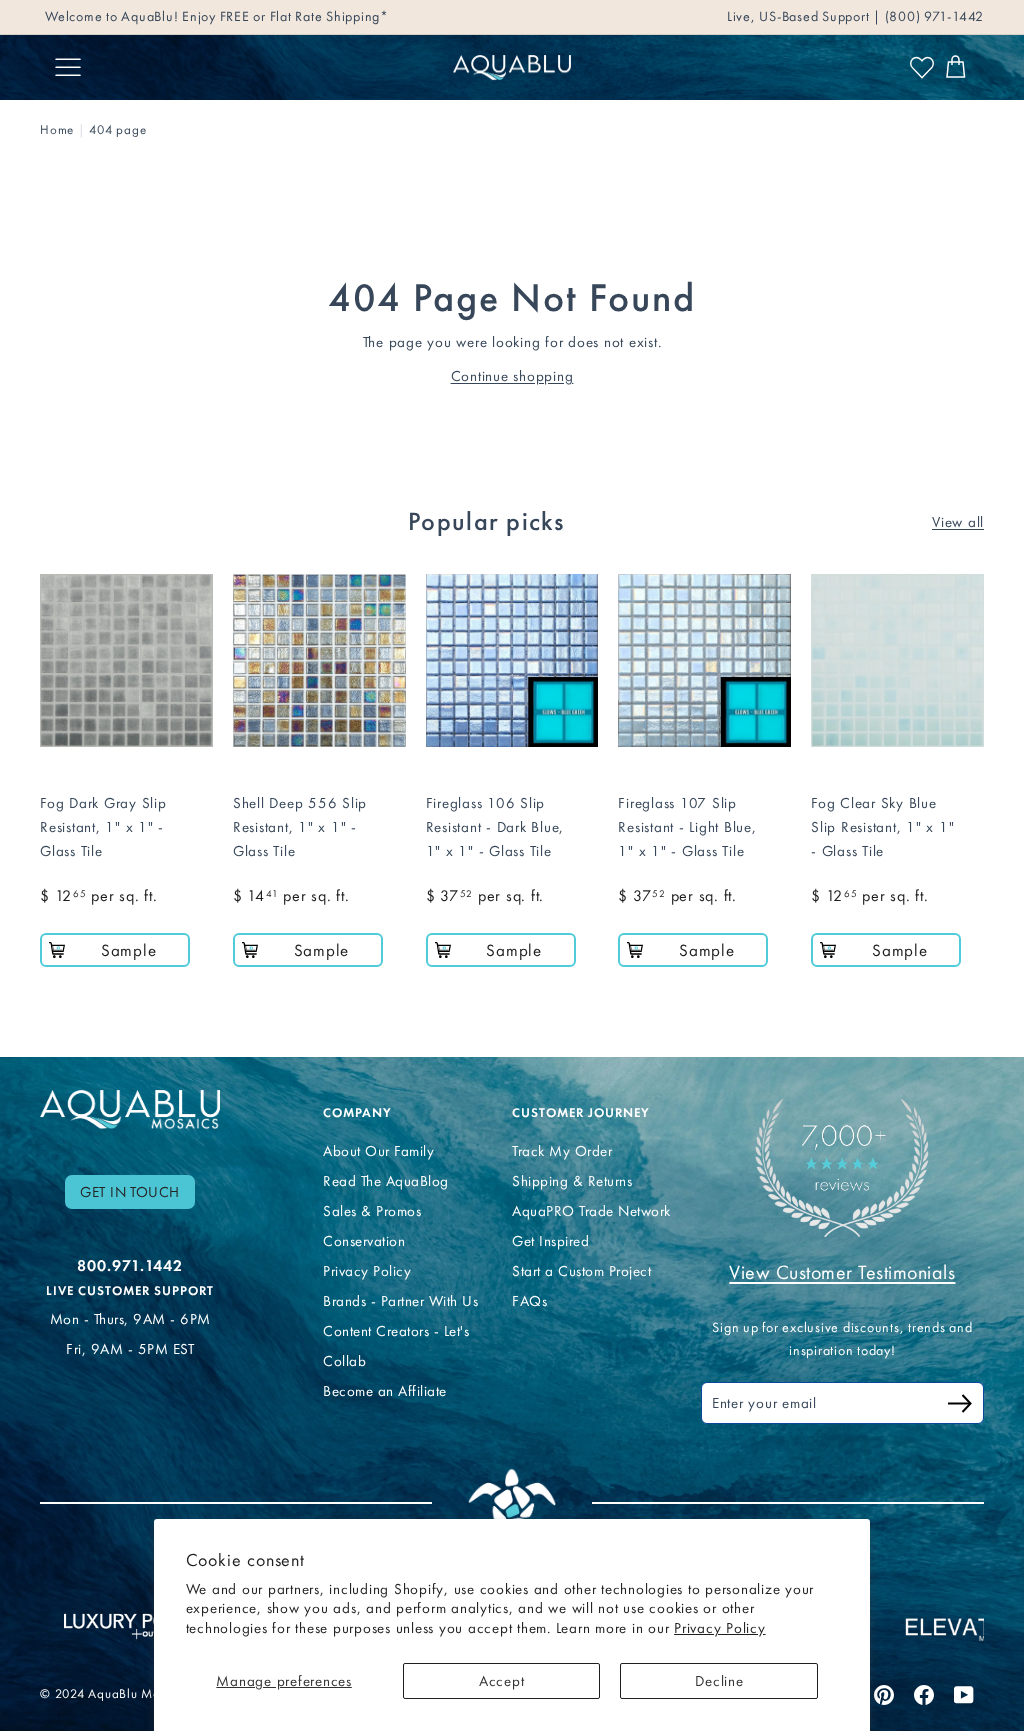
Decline (719, 1681)
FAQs (529, 1301)
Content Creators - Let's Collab (396, 1346)
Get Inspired (550, 1241)
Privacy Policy (720, 1628)
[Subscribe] (960, 1406)
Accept (502, 1681)
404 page (117, 129)
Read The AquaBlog (386, 1181)
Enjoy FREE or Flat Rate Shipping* (285, 16)
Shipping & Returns (572, 1181)
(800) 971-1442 (932, 16)
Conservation (364, 1241)
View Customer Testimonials (842, 1272)
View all (958, 522)
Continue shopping (512, 376)
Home (57, 129)
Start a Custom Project (581, 1271)
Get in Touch (130, 1192)
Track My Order (562, 1151)
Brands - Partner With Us (400, 1301)
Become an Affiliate (385, 1391)
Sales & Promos (372, 1211)
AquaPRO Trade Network (591, 1211)
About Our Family (378, 1151)
